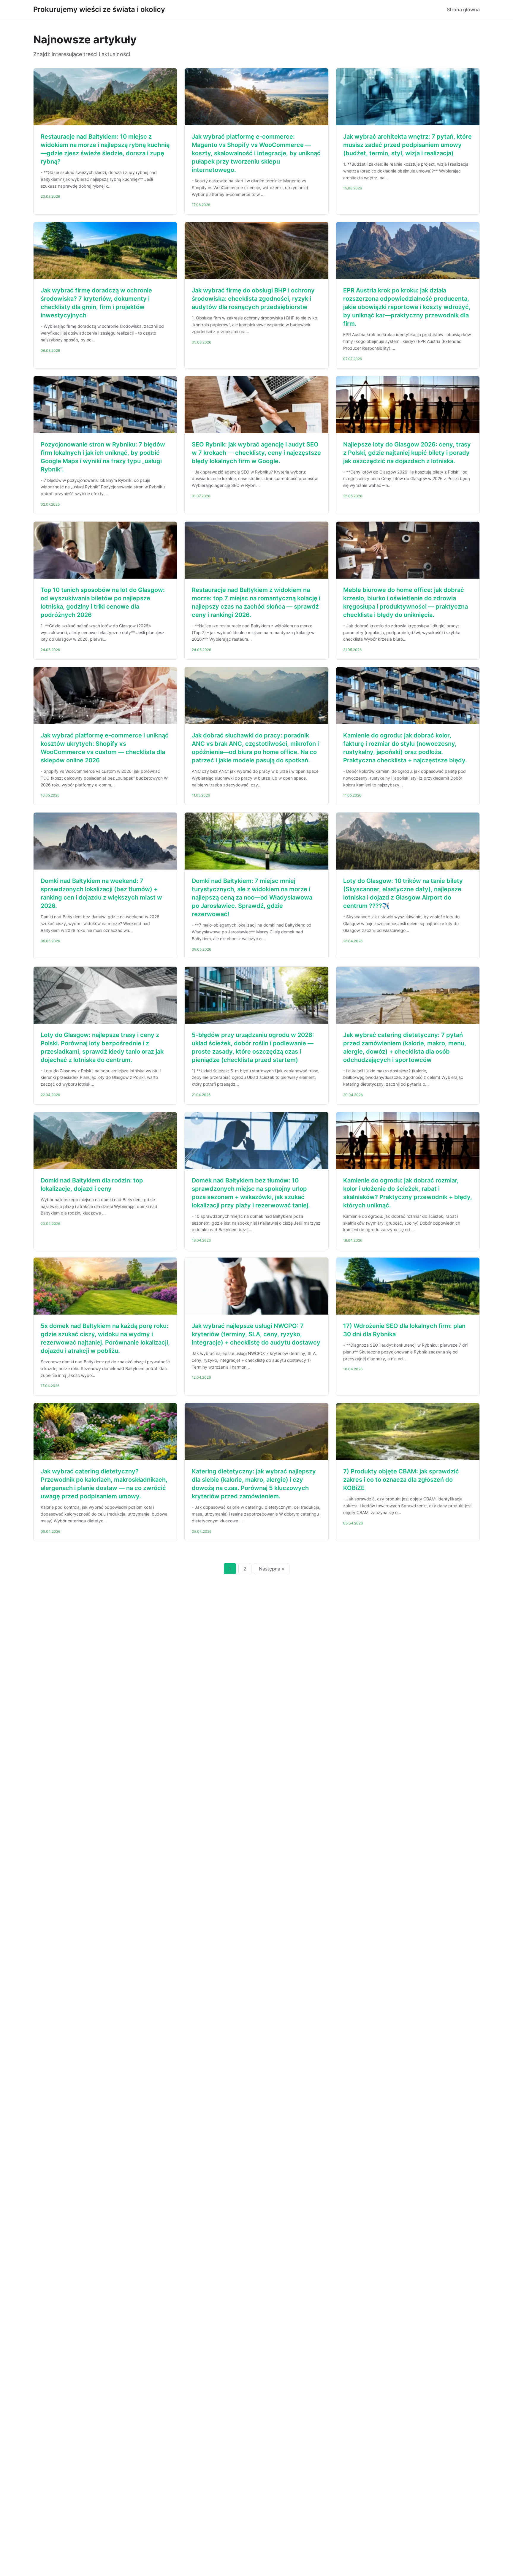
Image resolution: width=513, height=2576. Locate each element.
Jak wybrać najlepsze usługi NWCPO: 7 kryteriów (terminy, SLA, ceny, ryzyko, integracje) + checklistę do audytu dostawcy (256, 1334)
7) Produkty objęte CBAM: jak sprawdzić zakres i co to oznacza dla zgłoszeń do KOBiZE (401, 1480)
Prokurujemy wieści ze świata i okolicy (99, 9)
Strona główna (463, 10)
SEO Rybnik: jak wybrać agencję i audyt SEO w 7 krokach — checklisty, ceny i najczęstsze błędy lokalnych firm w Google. (256, 453)
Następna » (272, 1569)
